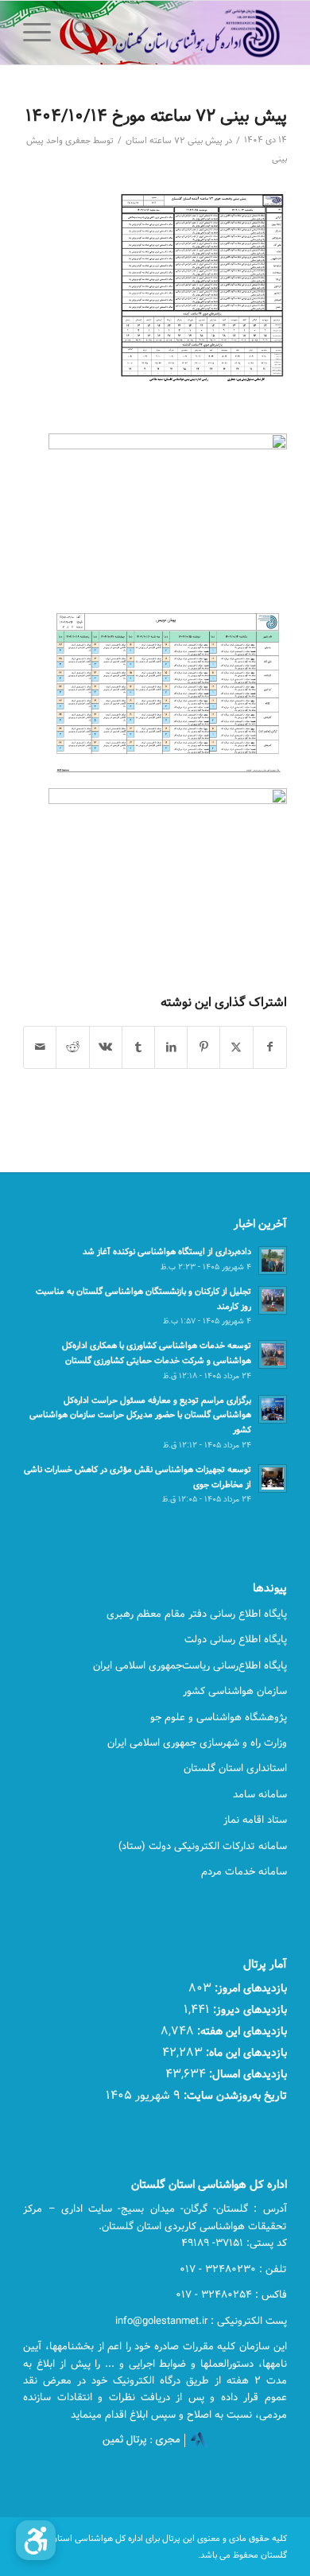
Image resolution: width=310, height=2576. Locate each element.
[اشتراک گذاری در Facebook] (270, 1047)
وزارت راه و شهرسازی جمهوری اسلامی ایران (197, 1743)
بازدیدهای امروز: (249, 1988)
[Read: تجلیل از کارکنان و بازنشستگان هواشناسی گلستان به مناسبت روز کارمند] (273, 1300)
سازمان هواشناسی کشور (235, 1691)
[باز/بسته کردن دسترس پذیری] (36, 2540)
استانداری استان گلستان (235, 1768)
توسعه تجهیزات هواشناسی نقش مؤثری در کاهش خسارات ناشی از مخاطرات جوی (138, 1477)
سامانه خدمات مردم (244, 1871)
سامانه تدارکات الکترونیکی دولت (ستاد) (203, 1846)
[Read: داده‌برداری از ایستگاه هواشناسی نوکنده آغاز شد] (273, 1261)
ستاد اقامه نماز (255, 1820)
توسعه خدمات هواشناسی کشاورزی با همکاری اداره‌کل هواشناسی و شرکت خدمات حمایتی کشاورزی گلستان (157, 1353)
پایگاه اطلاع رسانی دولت (236, 1639)
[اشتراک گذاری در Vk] (106, 1047)
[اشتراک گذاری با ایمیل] (40, 1047)
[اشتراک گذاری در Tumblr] (138, 1047)
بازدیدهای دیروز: (248, 2009)
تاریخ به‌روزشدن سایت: (234, 2095)
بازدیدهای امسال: (246, 2074)
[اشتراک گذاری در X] (236, 1047)
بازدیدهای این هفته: (240, 2031)
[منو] (42, 33)
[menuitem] (79, 33)
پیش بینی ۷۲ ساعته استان (174, 141)
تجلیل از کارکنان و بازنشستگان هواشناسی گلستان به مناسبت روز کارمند (143, 1299)
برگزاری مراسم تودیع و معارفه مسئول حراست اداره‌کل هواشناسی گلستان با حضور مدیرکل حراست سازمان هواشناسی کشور (140, 1415)
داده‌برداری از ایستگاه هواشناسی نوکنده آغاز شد (167, 1251)
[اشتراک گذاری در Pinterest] (203, 1047)
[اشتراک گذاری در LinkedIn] (171, 1047)
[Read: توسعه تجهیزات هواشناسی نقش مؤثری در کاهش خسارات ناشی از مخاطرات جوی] (273, 1478)
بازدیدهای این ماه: (245, 2052)
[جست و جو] (79, 33)
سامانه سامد (260, 1794)
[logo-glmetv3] (182, 33)
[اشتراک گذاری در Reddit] (72, 1047)
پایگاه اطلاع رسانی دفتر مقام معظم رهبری (197, 1614)
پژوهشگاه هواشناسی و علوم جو (219, 1717)
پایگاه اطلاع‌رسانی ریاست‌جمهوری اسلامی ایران (190, 1665)
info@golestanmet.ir (161, 2321)
